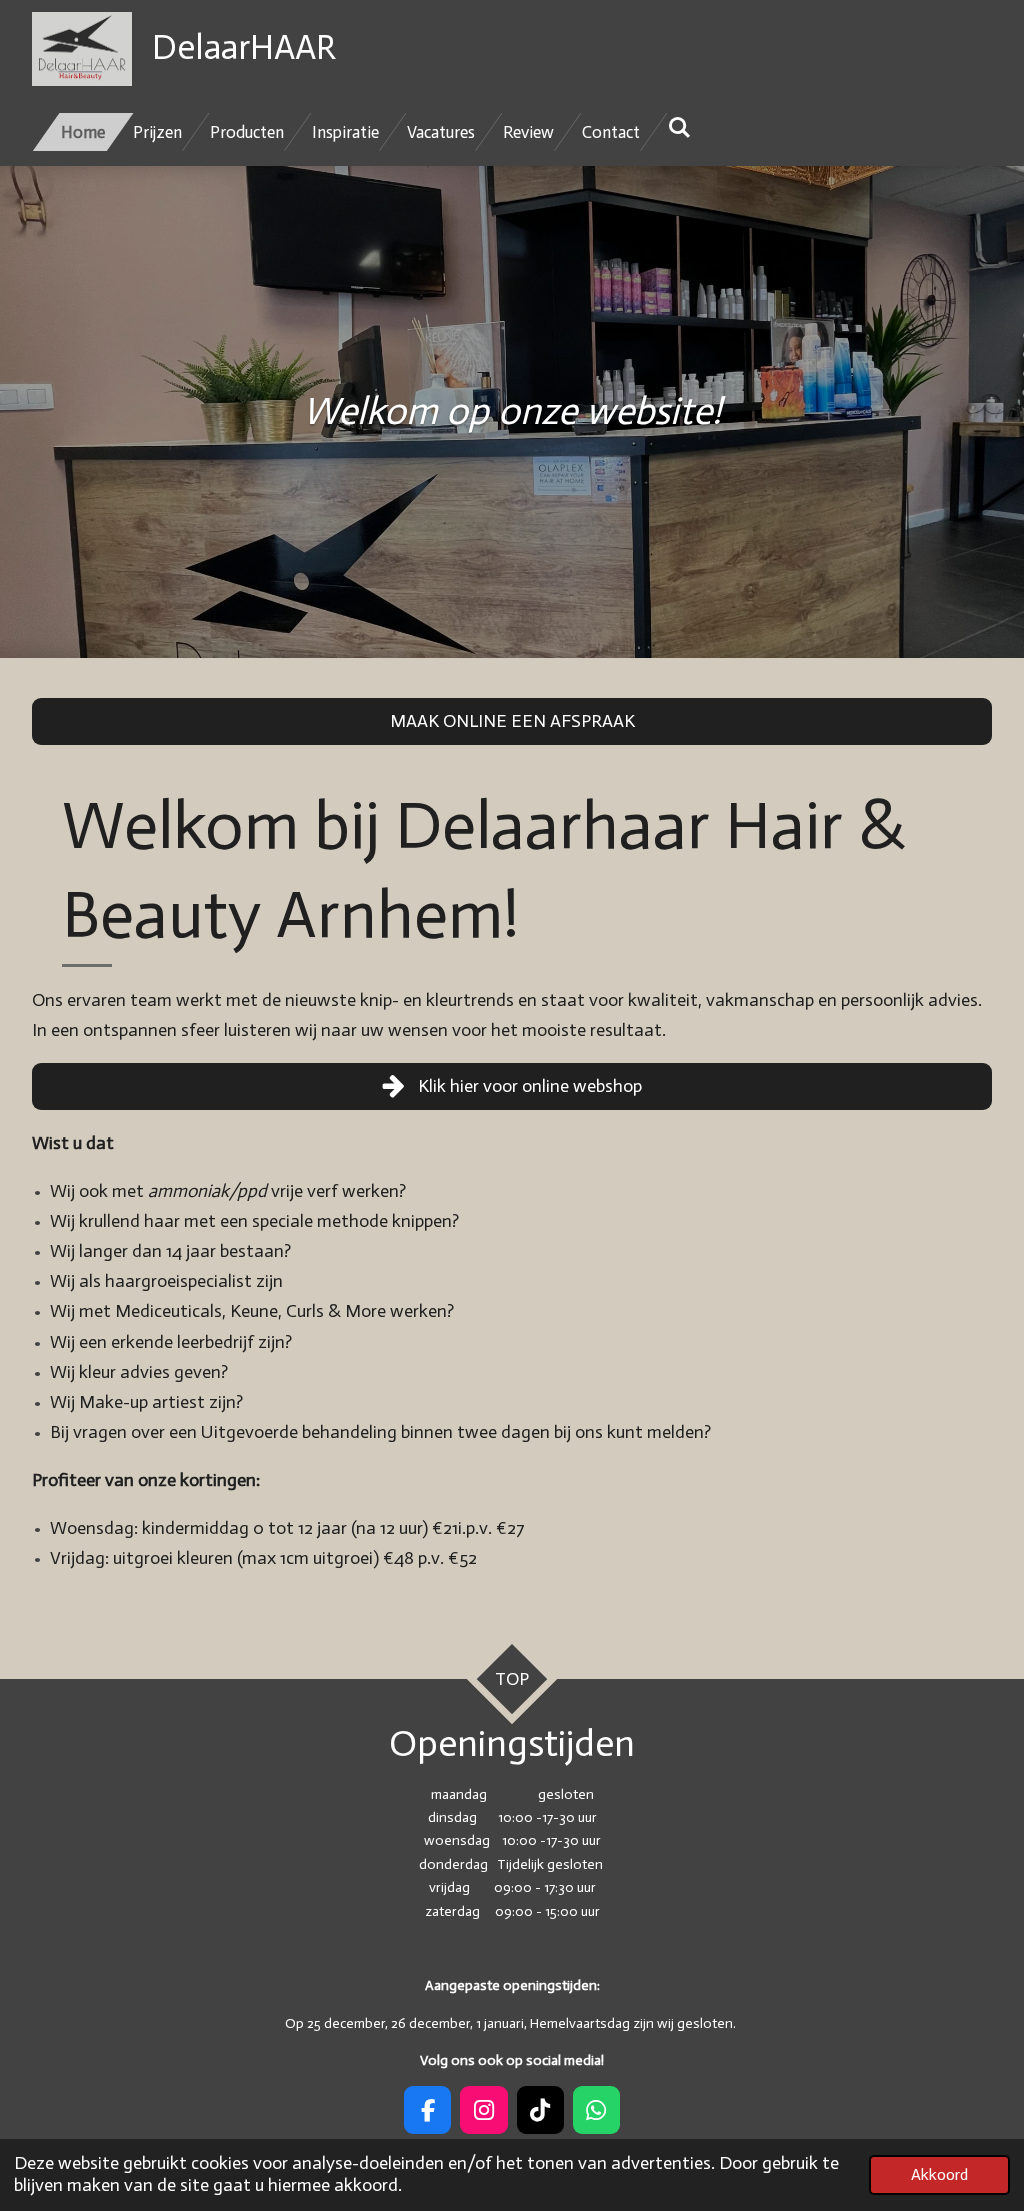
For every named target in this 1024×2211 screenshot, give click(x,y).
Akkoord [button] (939, 2174)
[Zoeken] (680, 128)
